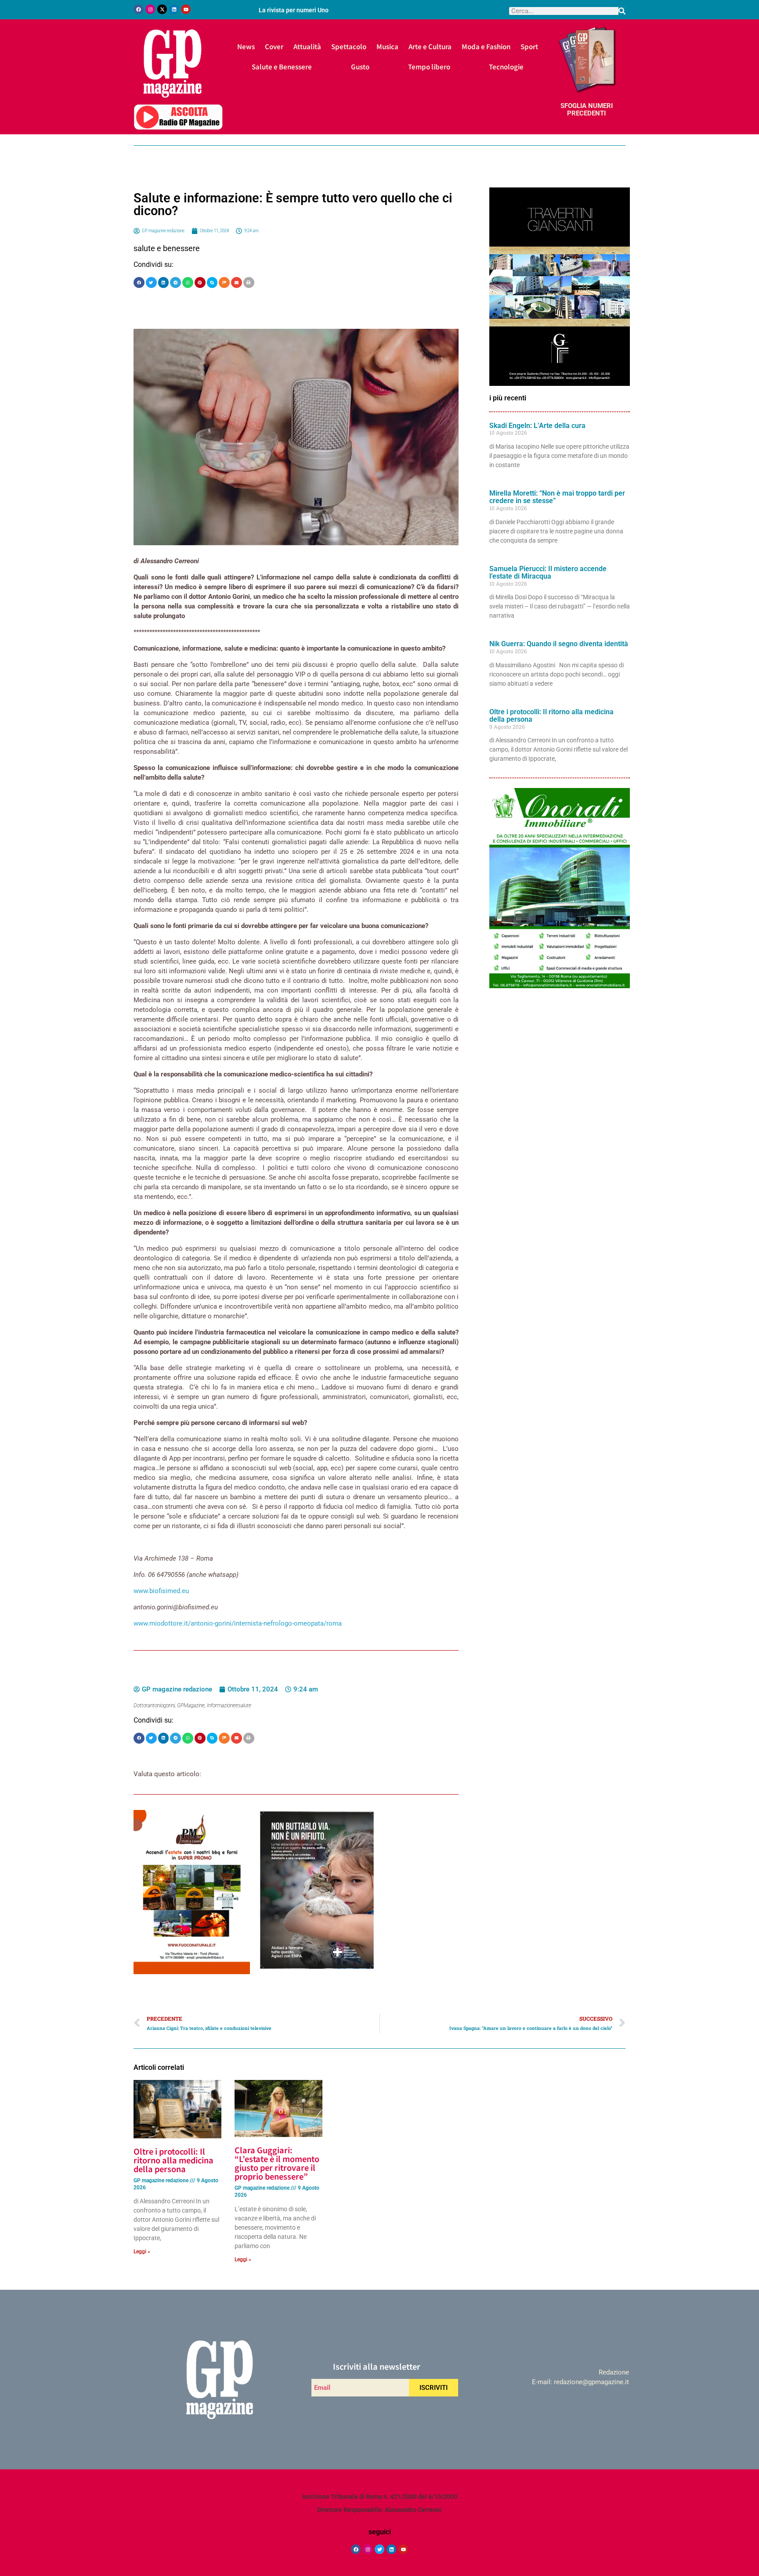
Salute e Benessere (282, 67)
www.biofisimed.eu (161, 1591)
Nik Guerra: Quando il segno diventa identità (559, 644)
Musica (387, 46)
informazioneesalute (229, 1705)
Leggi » (142, 2252)
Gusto (360, 67)
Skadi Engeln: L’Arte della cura (537, 426)
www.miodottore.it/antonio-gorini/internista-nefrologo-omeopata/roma (238, 1623)
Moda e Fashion (486, 46)
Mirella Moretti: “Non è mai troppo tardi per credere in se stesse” (557, 497)
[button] (139, 282)
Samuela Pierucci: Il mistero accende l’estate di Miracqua (548, 573)
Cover (274, 46)
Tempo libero (429, 67)
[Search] (622, 11)
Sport (529, 46)
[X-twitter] (162, 9)
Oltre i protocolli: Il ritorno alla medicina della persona (551, 716)
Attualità (307, 46)
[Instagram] (150, 9)
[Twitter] (379, 2549)
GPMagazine (191, 1705)
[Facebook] (138, 9)
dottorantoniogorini (154, 1705)
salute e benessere (167, 248)
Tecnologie (506, 67)
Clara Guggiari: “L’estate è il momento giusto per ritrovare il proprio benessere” (277, 2163)
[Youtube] (186, 9)
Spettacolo (349, 46)
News (246, 46)
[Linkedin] (174, 9)
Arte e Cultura (430, 46)
